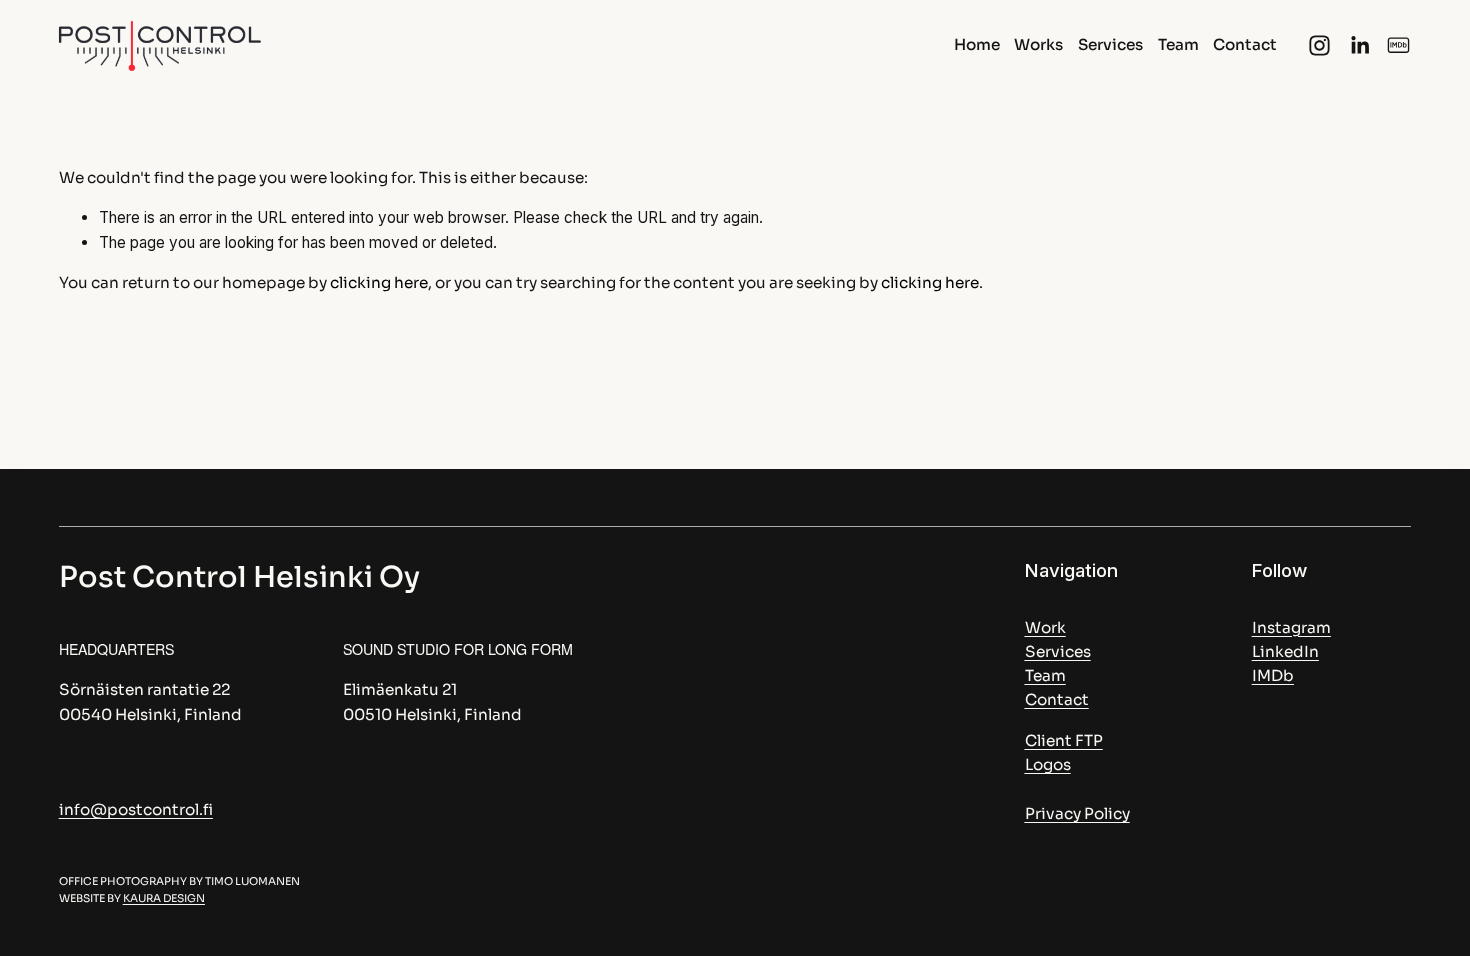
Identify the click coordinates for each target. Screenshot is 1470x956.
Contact (1245, 44)
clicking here (379, 282)
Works (1038, 44)
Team (1178, 44)
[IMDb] (1398, 45)
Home (977, 44)
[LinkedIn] (1359, 45)
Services (1110, 44)
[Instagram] (1319, 45)
